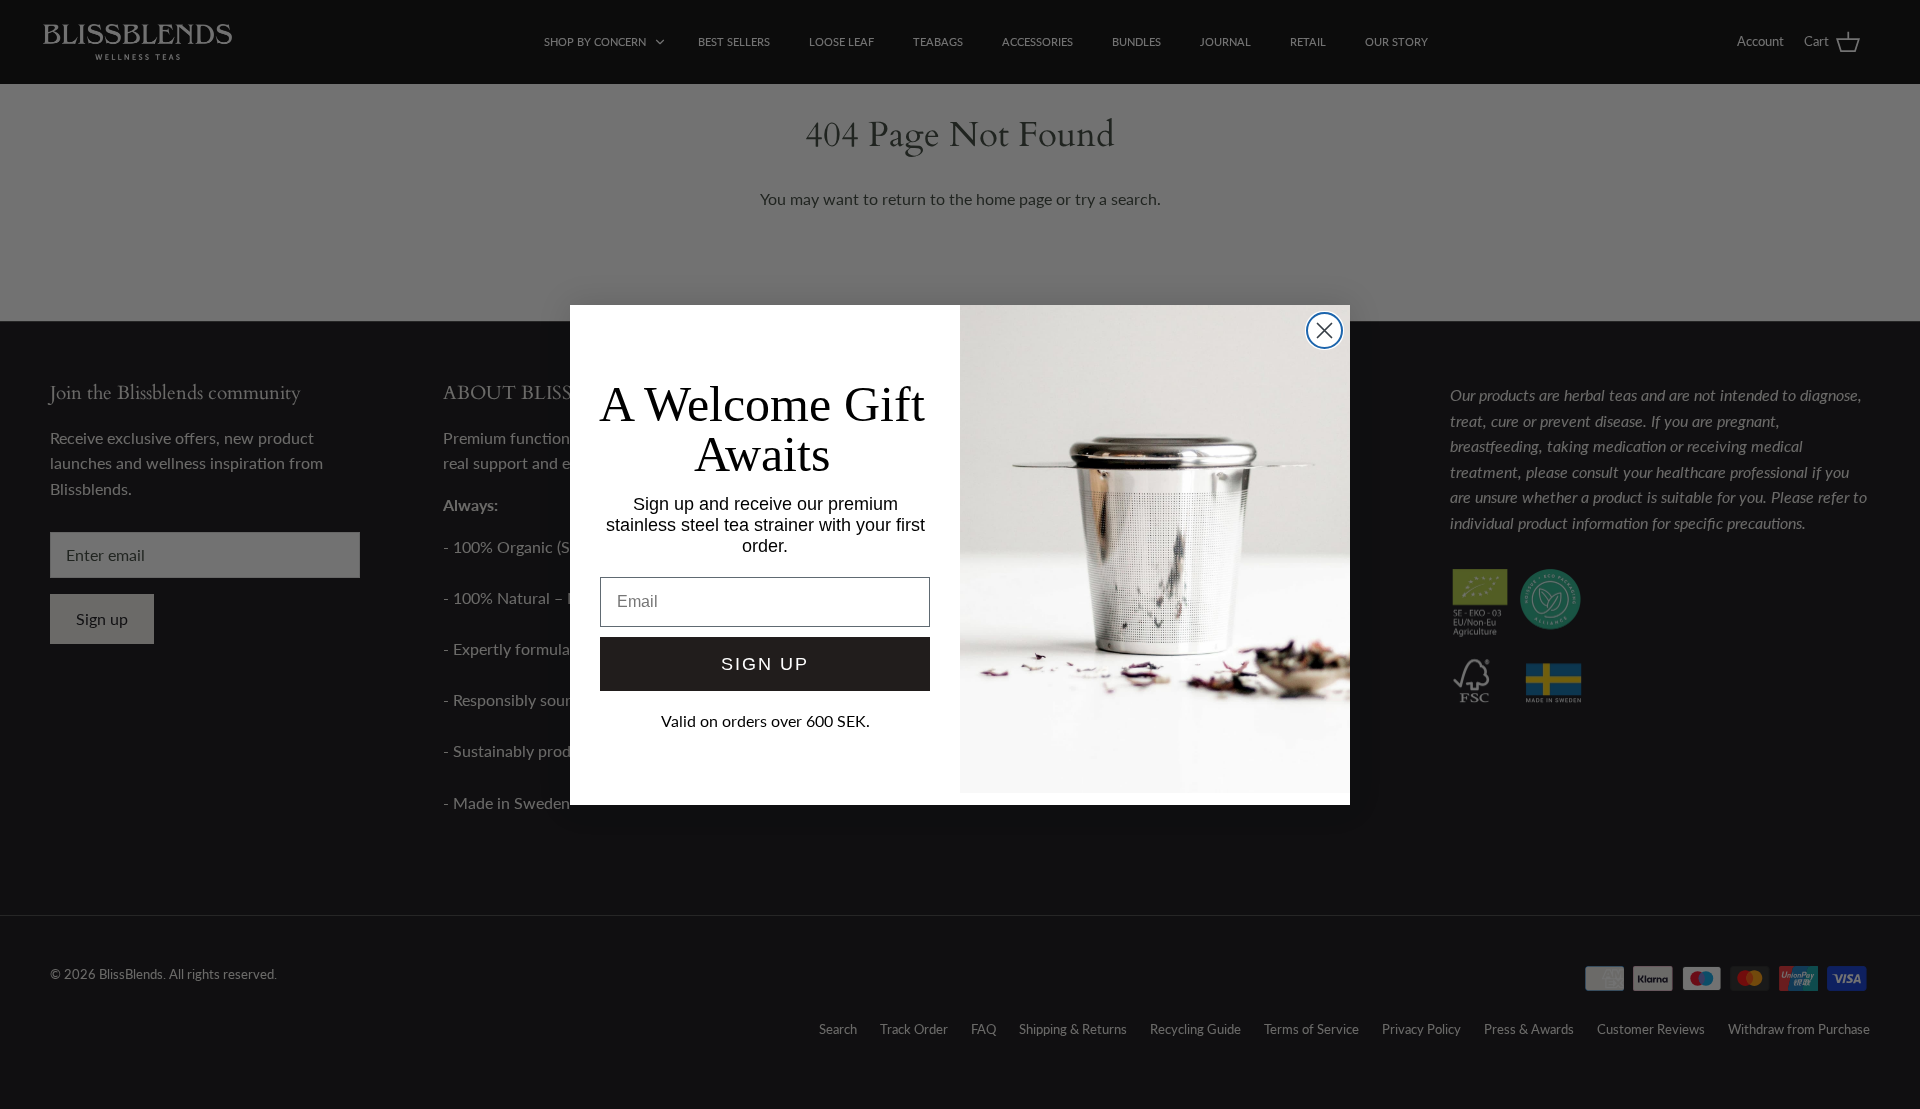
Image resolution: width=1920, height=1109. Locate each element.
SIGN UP (765, 664)
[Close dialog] (1324, 330)
